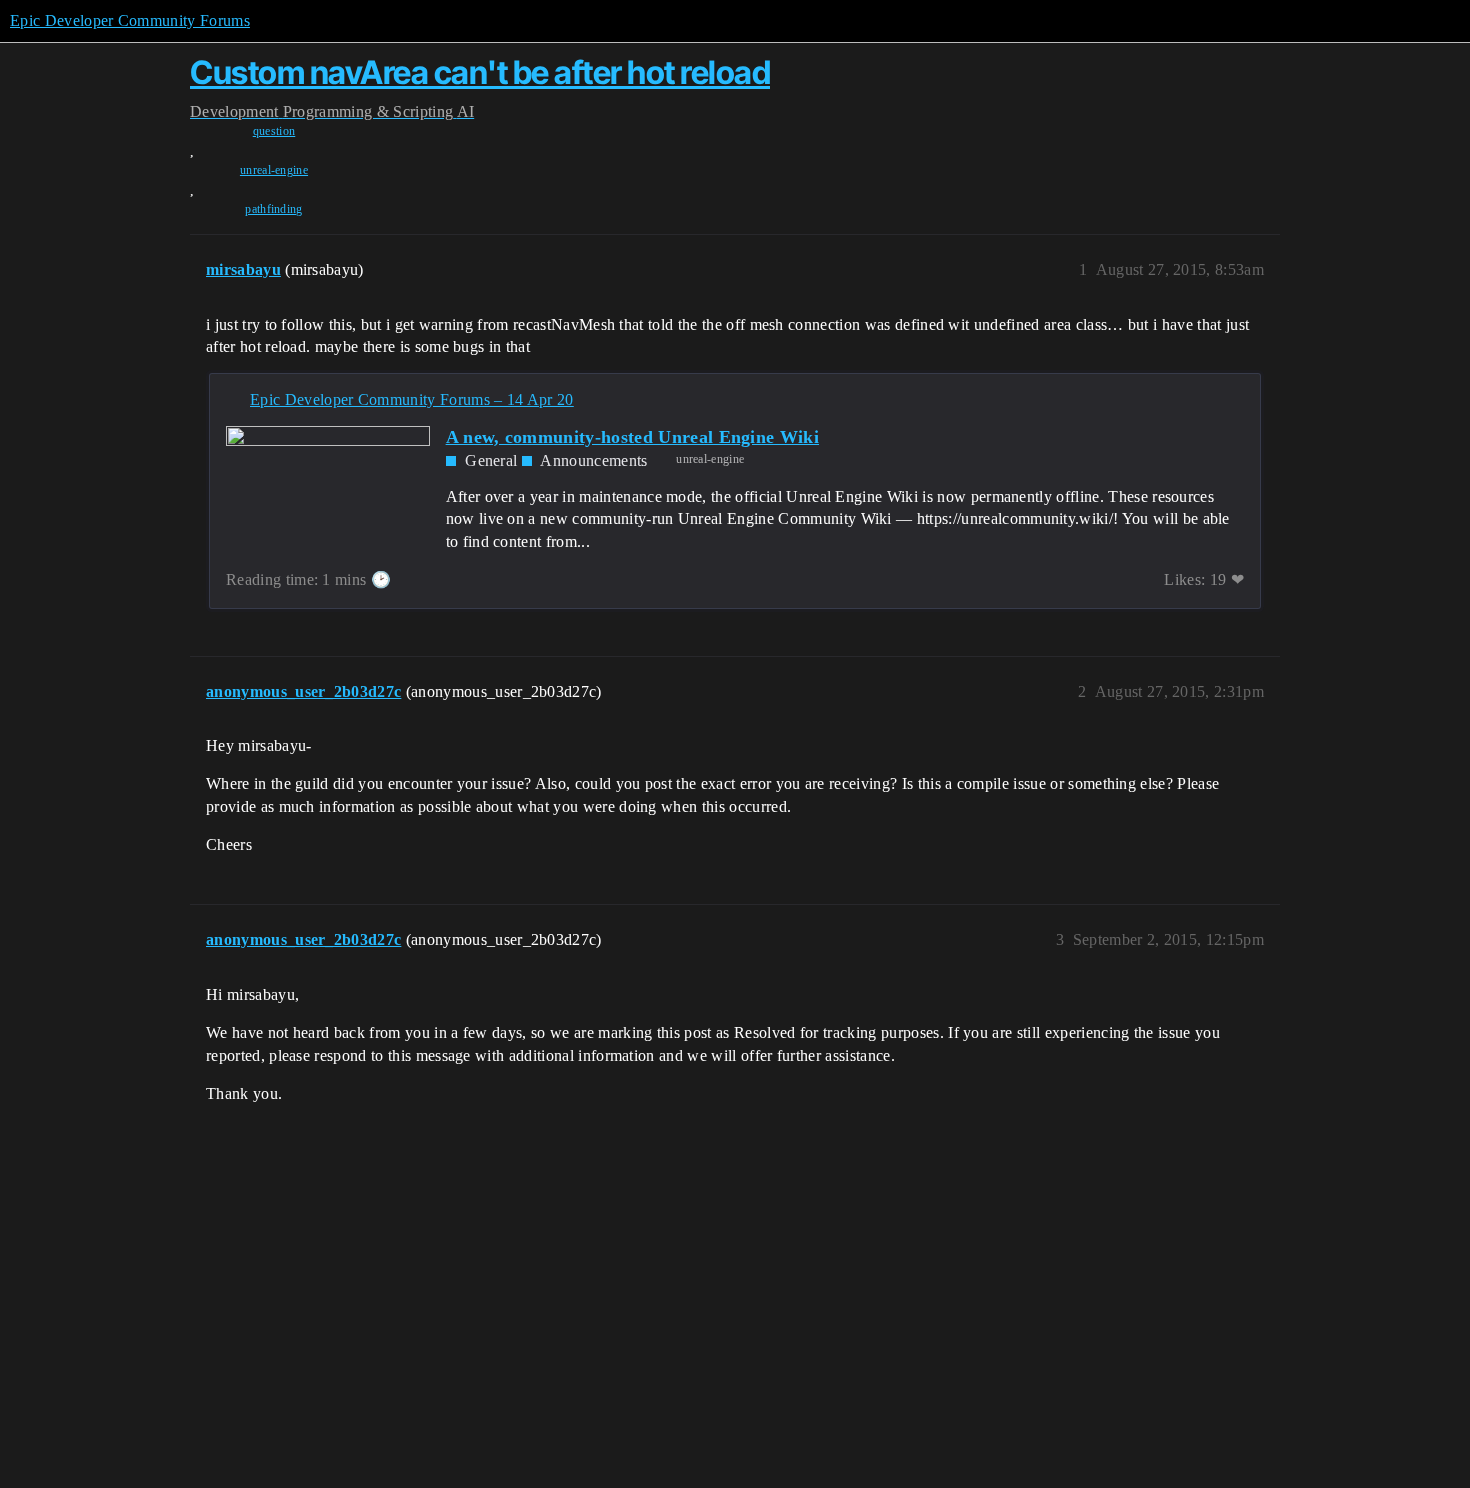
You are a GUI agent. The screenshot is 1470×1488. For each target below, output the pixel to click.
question (274, 131)
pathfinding (274, 209)
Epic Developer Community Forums (130, 20)
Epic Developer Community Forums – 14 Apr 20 (412, 399)
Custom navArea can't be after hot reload (480, 72)
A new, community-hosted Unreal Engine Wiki (632, 437)
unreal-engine (274, 170)
